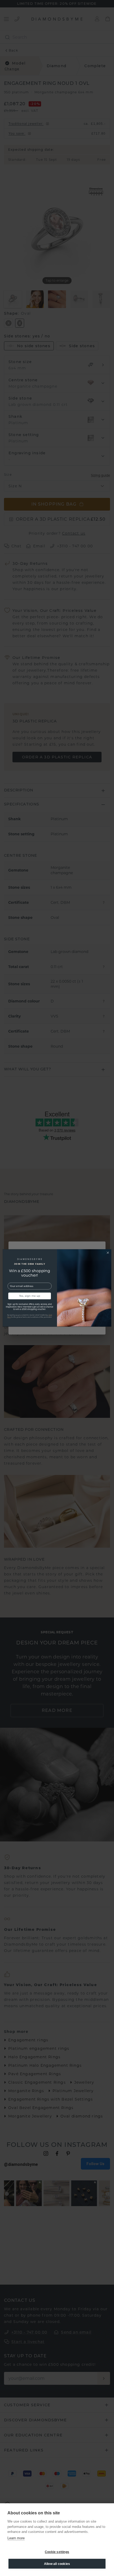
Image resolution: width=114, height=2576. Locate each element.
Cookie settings (57, 2552)
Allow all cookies (57, 2564)
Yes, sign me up (30, 1296)
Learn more (16, 2538)
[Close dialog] (108, 1253)
